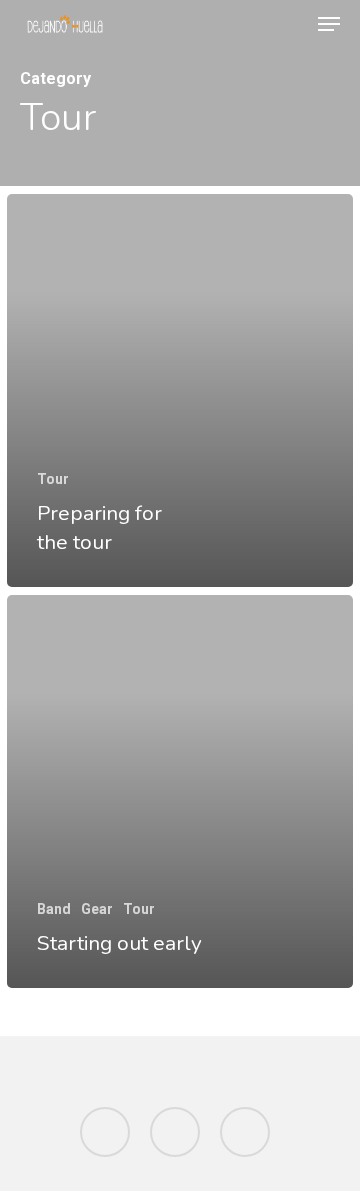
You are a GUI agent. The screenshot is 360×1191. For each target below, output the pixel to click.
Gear (97, 909)
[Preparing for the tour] (180, 390)
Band (54, 909)
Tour (53, 479)
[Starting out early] (180, 791)
